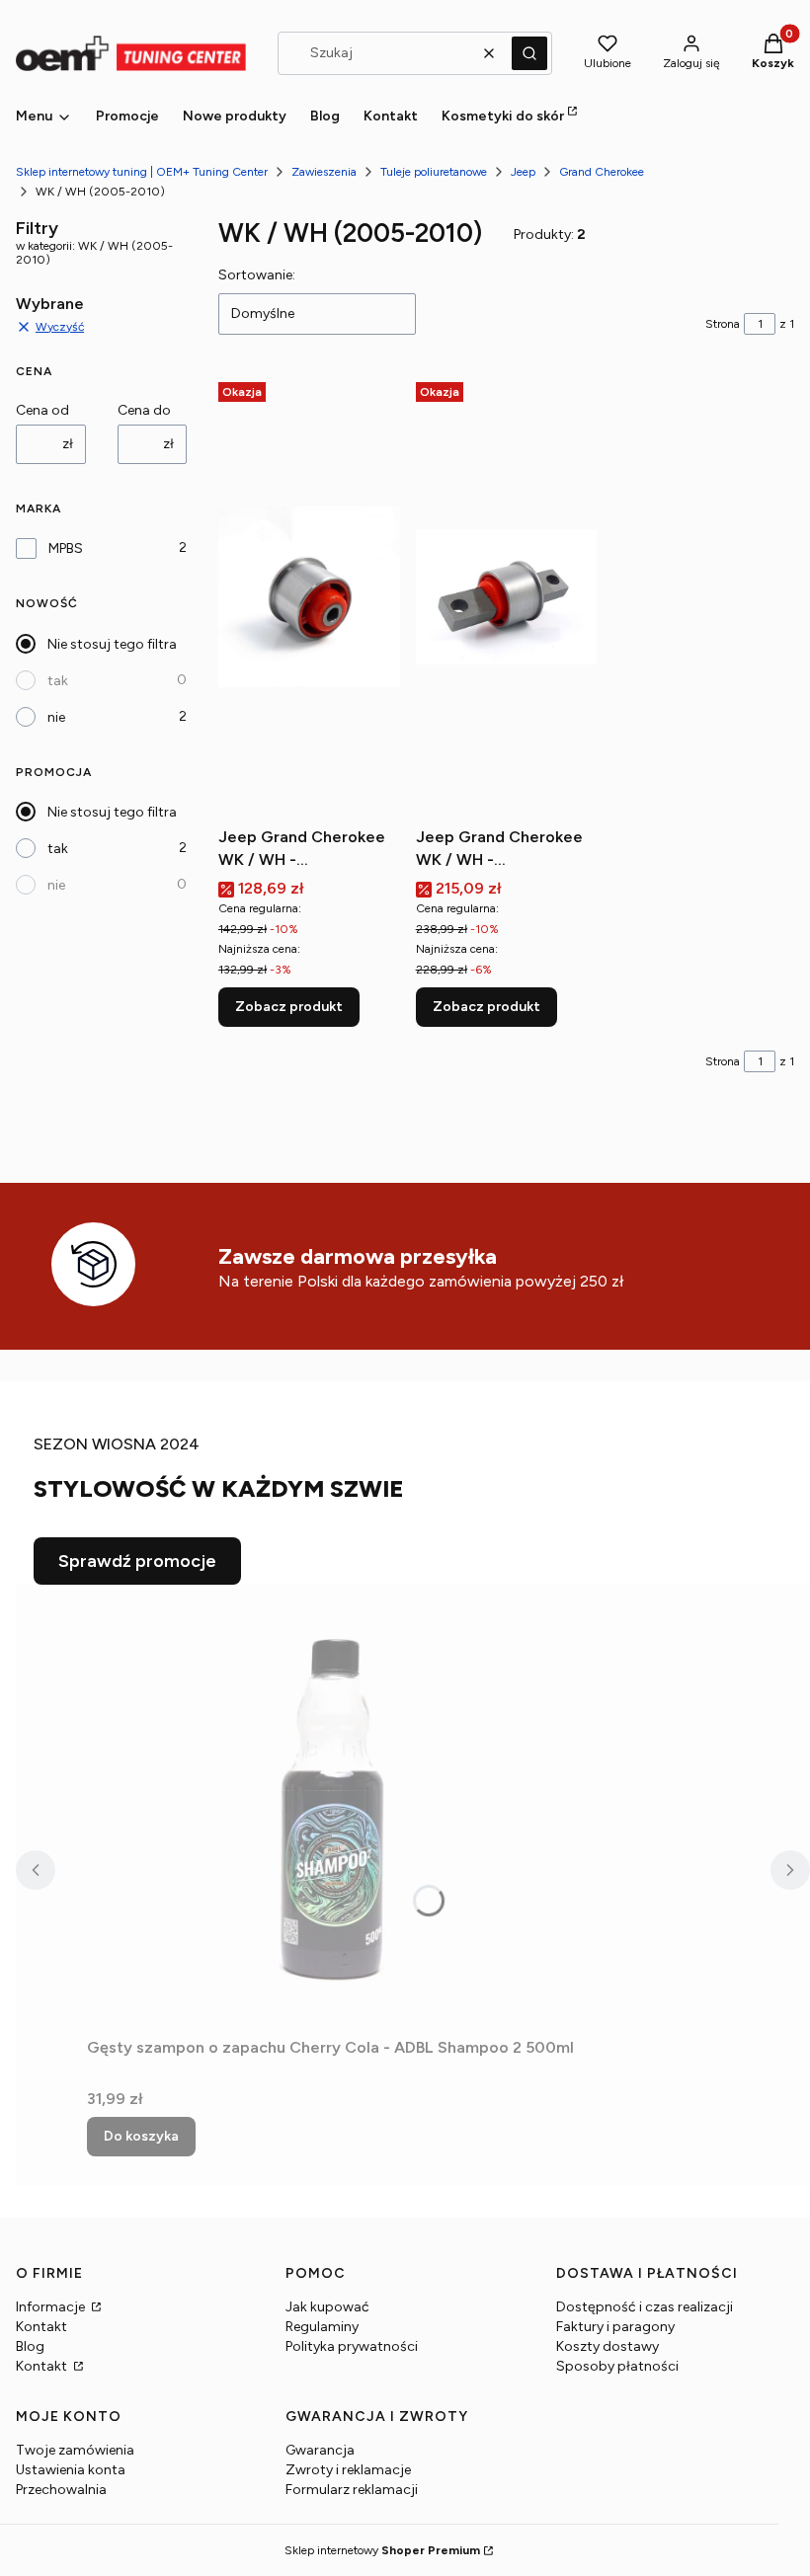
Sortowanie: (257, 275)
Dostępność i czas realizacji (645, 2307)
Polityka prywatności (352, 2346)
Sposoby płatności (617, 2366)
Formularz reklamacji (352, 2490)
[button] (529, 53)
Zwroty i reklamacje (348, 2470)
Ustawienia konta (71, 2470)
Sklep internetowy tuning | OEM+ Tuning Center (142, 172)
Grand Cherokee (602, 172)
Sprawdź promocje (137, 1561)
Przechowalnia (61, 2490)
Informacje (52, 2307)
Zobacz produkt (289, 1007)
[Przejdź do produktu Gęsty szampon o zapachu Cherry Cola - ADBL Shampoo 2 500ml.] (334, 1807)
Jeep (523, 172)
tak (58, 681)
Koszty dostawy (607, 2346)
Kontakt (41, 2327)
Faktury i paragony (615, 2327)
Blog (30, 2346)
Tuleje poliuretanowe (434, 172)
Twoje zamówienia (75, 2450)
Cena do (144, 410)
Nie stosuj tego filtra (112, 644)
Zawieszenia (324, 172)
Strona (723, 324)
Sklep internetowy (382, 2550)
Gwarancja (320, 2450)
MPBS (66, 548)
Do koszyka (141, 2136)
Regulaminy (322, 2327)
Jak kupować (327, 2307)
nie (56, 717)
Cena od (42, 410)
